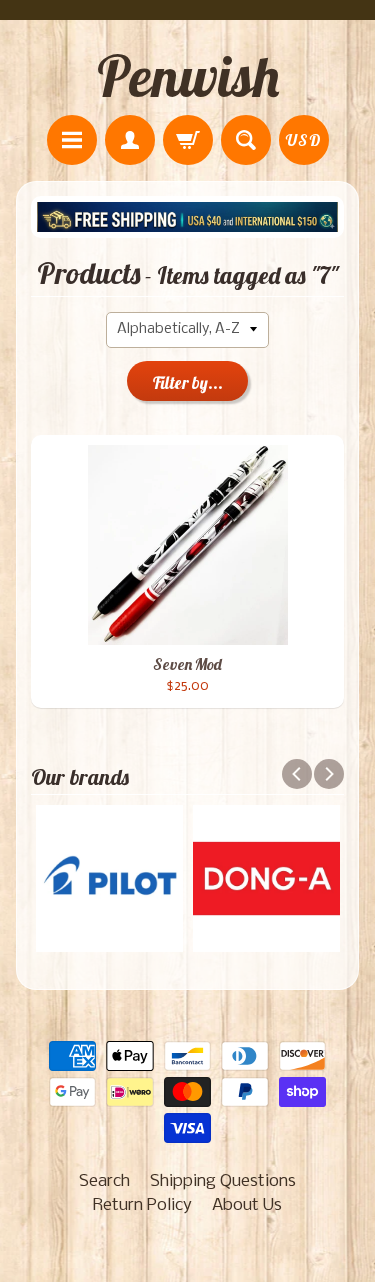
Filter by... (188, 382)
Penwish (188, 76)
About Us (247, 1205)
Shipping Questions (223, 1181)
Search (104, 1181)
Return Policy (142, 1205)
